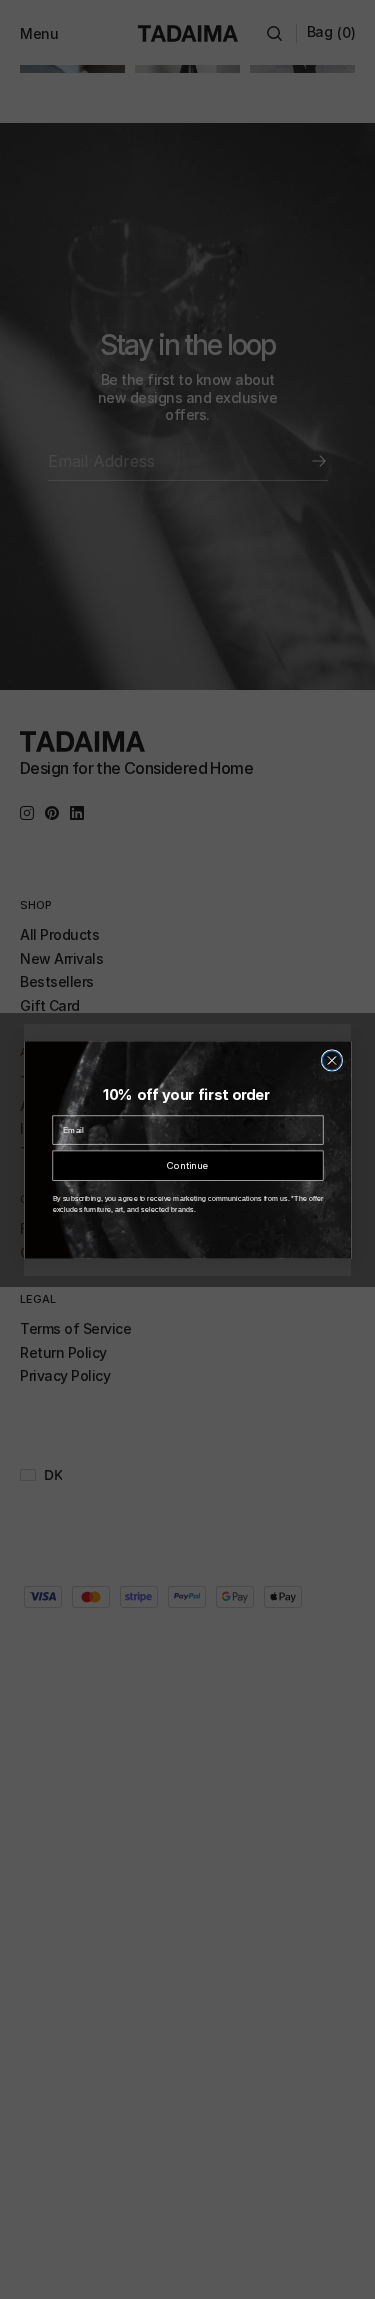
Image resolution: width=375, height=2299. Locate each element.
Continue (187, 1165)
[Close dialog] (331, 1059)
